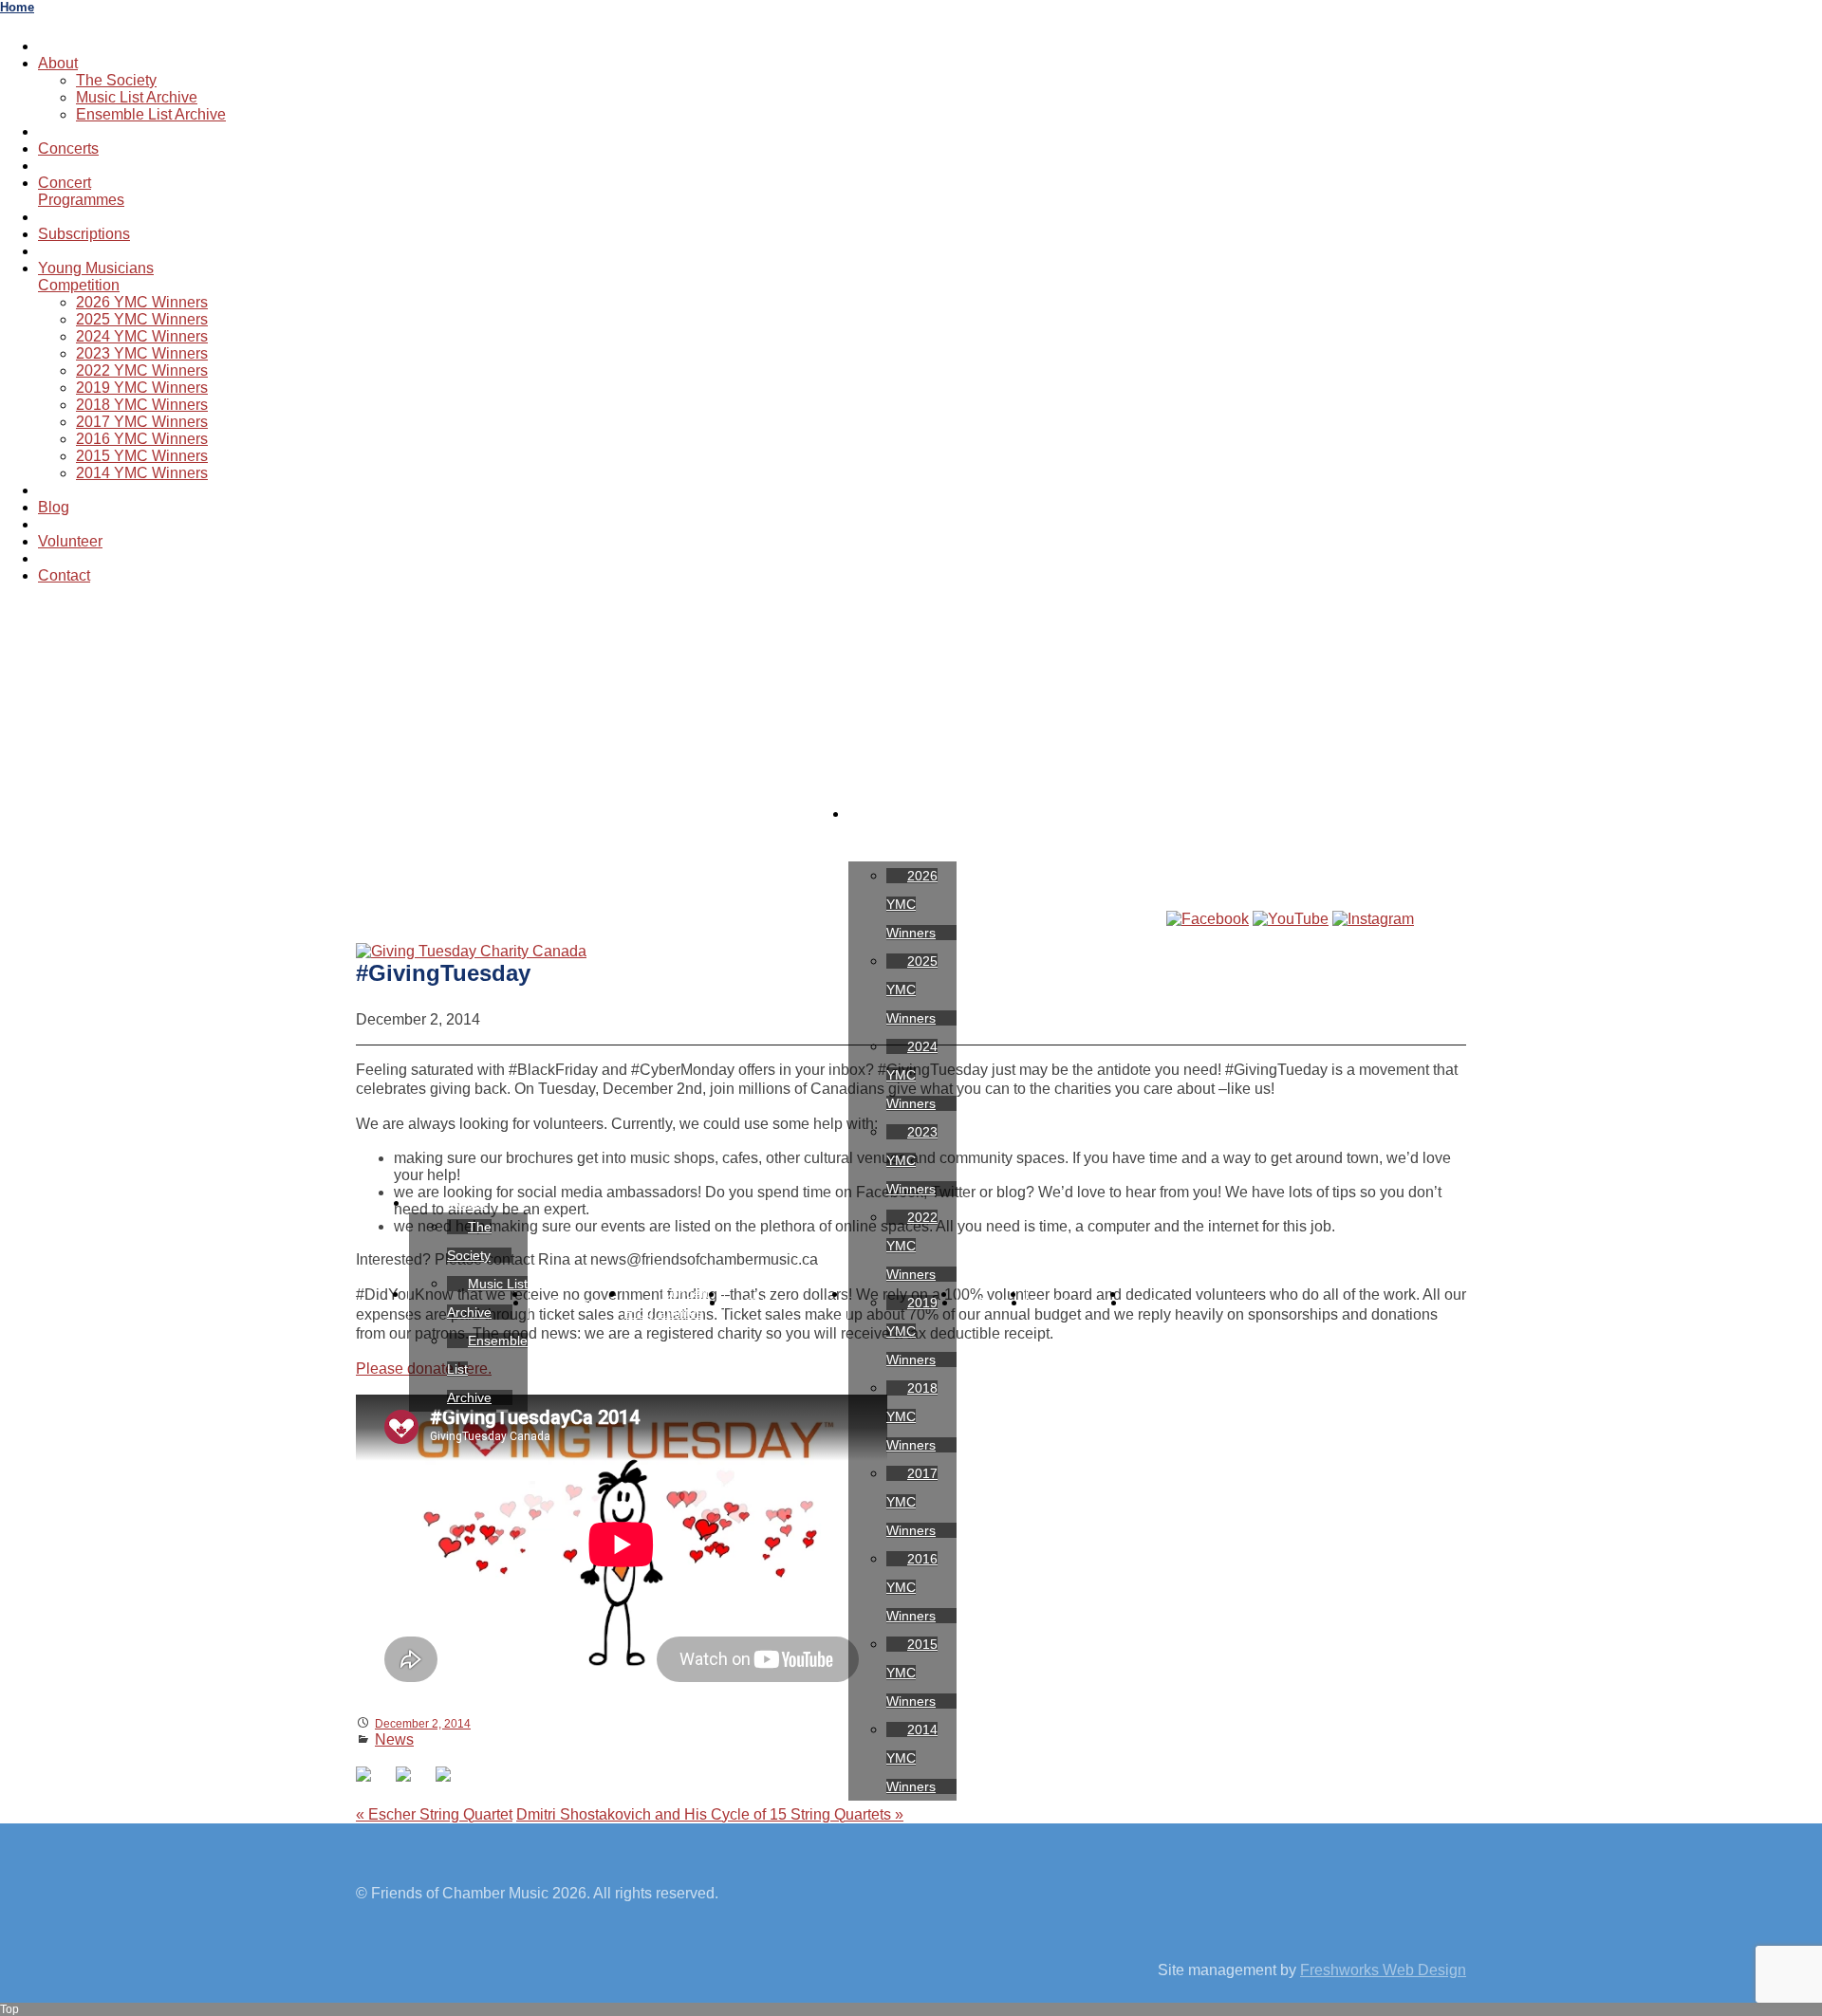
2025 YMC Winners (142, 319)
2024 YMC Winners (142, 336)
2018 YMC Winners (142, 405)
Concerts (68, 148)
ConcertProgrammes (81, 191)
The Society (116, 80)
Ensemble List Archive (151, 114)
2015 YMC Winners (142, 456)
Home (17, 7)
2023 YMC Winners (142, 353)
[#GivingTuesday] (471, 951)
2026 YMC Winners (142, 302)
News (394, 1739)
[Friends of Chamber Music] (911, 694)
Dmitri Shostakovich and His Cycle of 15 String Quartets (710, 1814)
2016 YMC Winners (142, 439)
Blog (54, 507)
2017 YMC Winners (142, 422)
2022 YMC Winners (142, 370)
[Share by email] (451, 1782)
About (58, 63)
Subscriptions (84, 234)
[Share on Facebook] (371, 1782)
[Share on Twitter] (411, 1782)
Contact (64, 575)
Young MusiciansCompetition (96, 277)
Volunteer (70, 541)
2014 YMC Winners (142, 473)
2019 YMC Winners (142, 388)
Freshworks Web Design (1383, 1970)
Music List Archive (137, 97)
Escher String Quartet (434, 1814)
